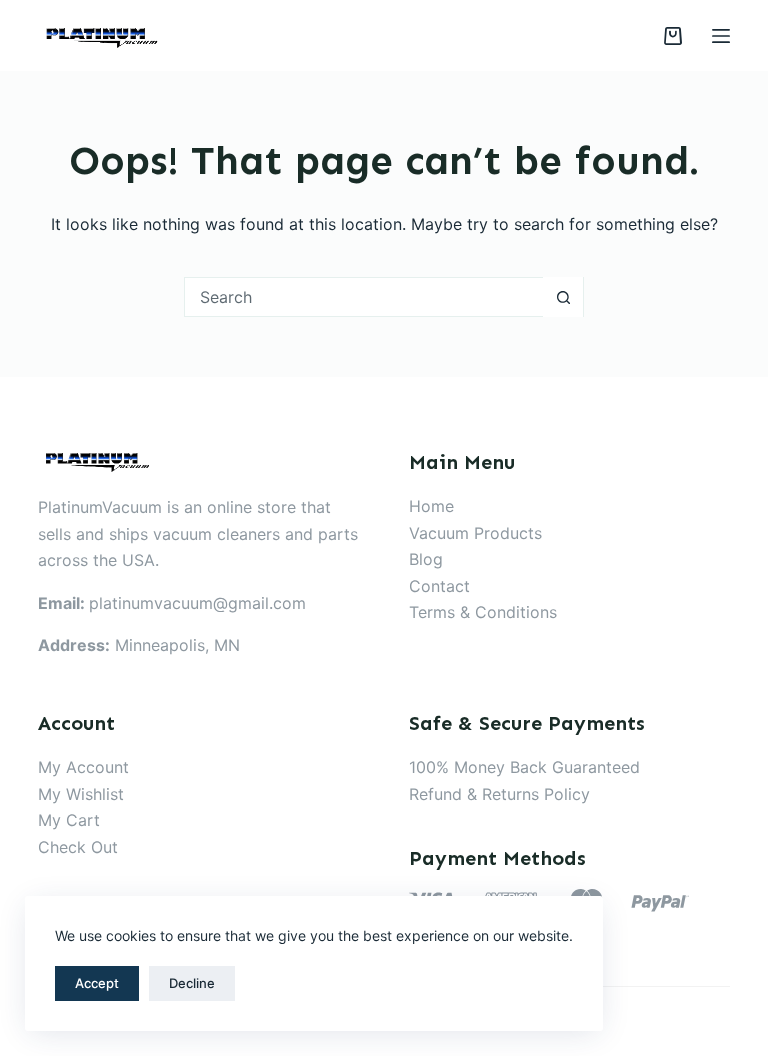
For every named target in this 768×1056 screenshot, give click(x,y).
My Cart (69, 820)
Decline (192, 983)
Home (431, 506)
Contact (439, 586)
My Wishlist (81, 794)
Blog (426, 559)
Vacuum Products (475, 533)
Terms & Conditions (483, 612)
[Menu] (721, 36)
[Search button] (563, 297)
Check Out (78, 847)
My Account (83, 767)
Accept (97, 983)
